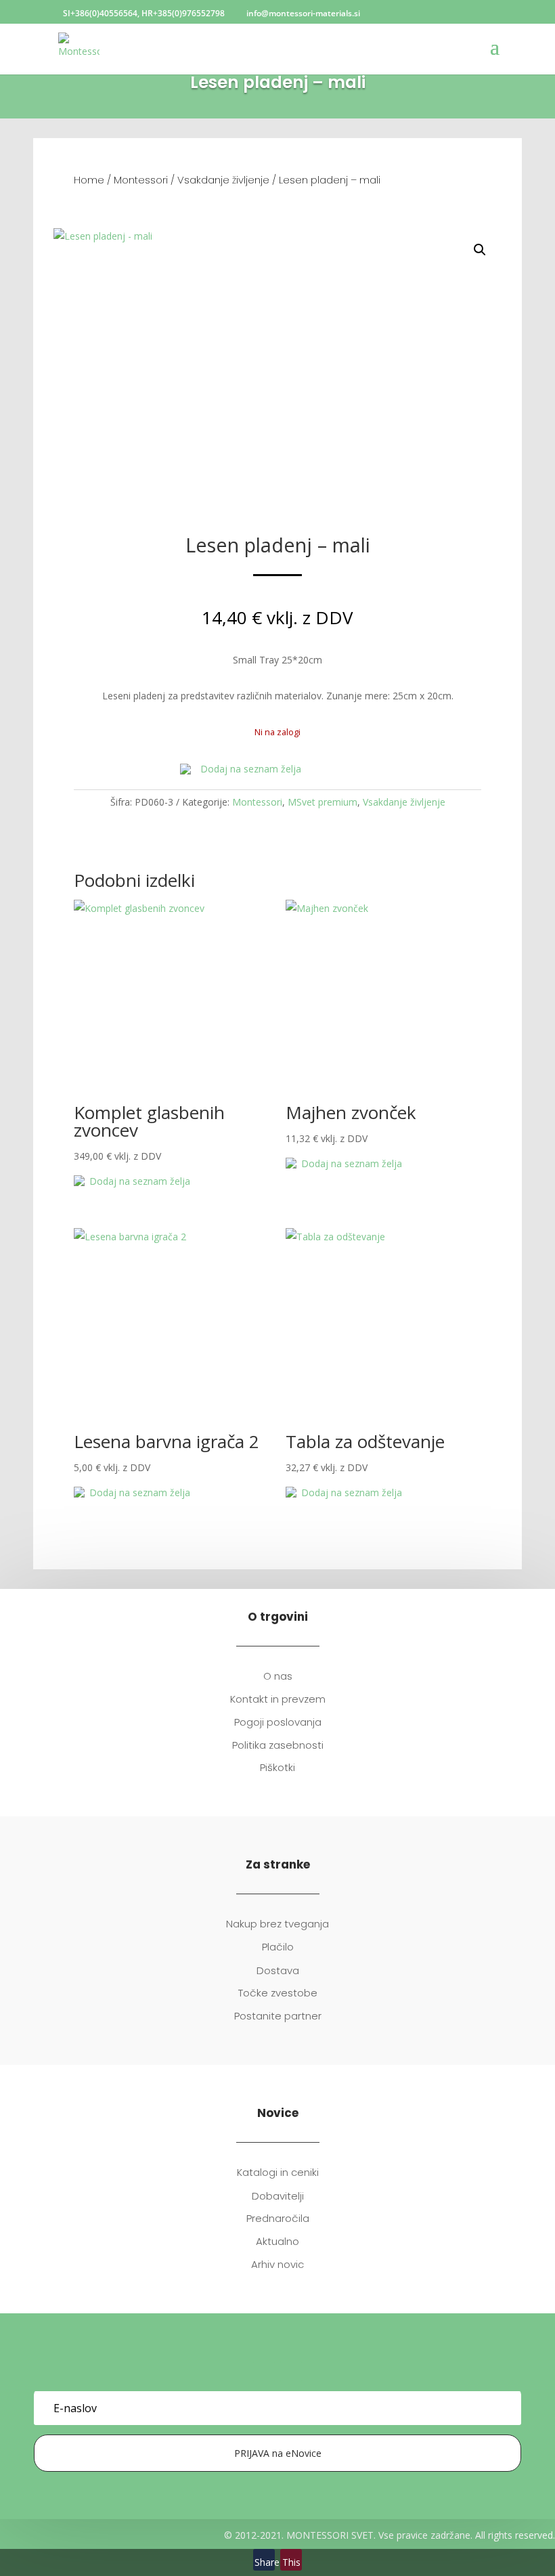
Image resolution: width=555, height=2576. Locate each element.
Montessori (141, 180)
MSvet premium (323, 802)
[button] (480, 250)
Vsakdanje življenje (223, 180)
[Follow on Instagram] (291, 2372)
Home (89, 180)
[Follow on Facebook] (264, 2372)
